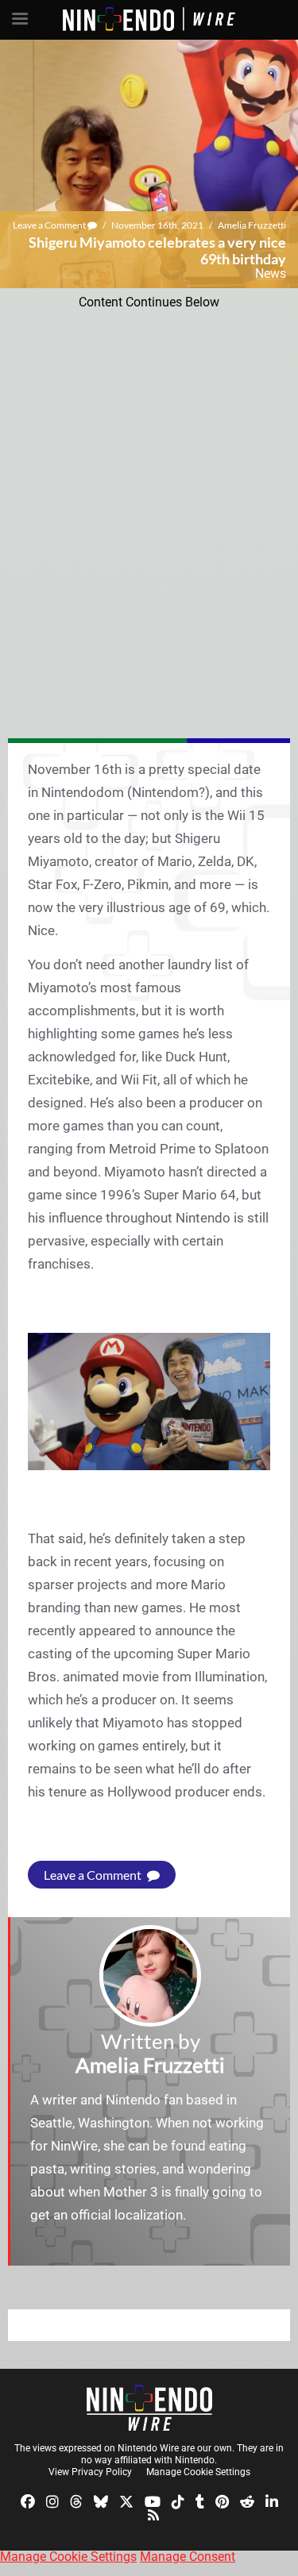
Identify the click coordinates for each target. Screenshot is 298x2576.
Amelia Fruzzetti (252, 225)
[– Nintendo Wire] (149, 2408)
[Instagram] (52, 2500)
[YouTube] (153, 2500)
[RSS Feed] (153, 2514)
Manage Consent (188, 2557)
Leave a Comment (50, 225)
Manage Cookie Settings (198, 2472)
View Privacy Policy (90, 2472)
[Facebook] (28, 2500)
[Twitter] (126, 2500)
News (271, 273)
